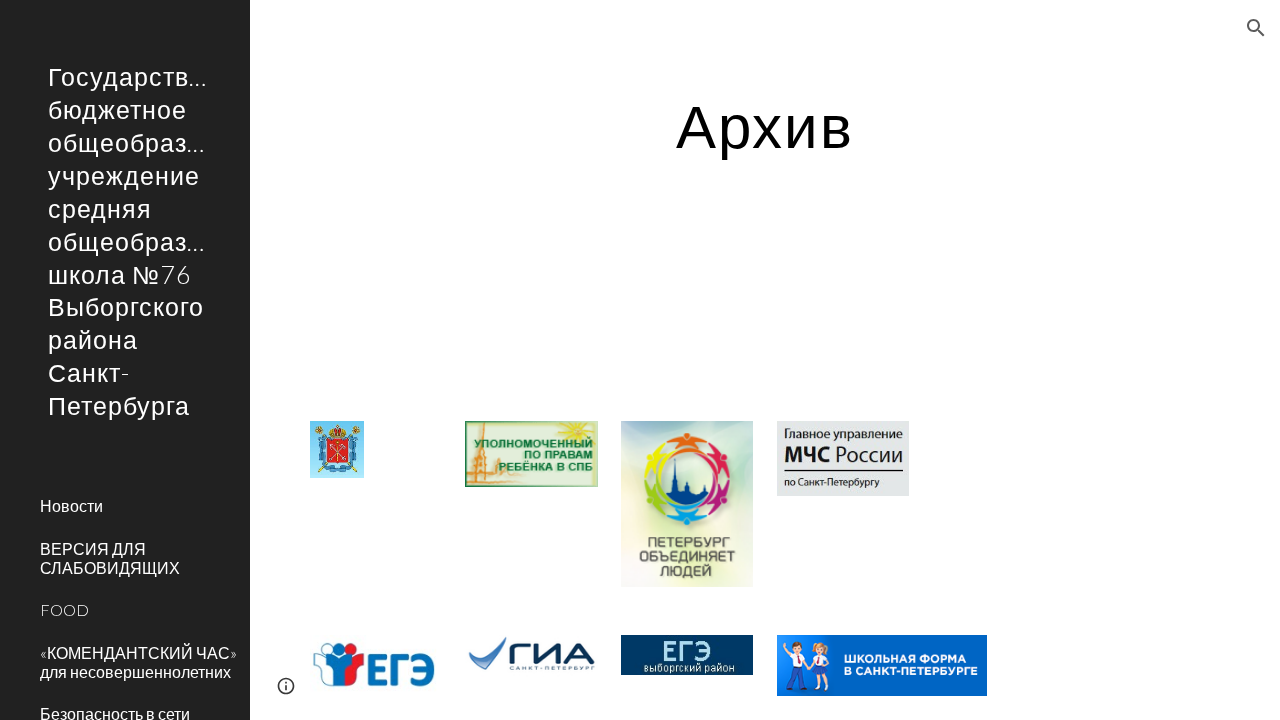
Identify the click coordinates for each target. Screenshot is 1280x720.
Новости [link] (71, 505)
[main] (764, 125)
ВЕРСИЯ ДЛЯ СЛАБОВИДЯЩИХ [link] (110, 558)
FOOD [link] (64, 609)
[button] (1256, 28)
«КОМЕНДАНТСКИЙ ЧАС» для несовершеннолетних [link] (138, 662)
